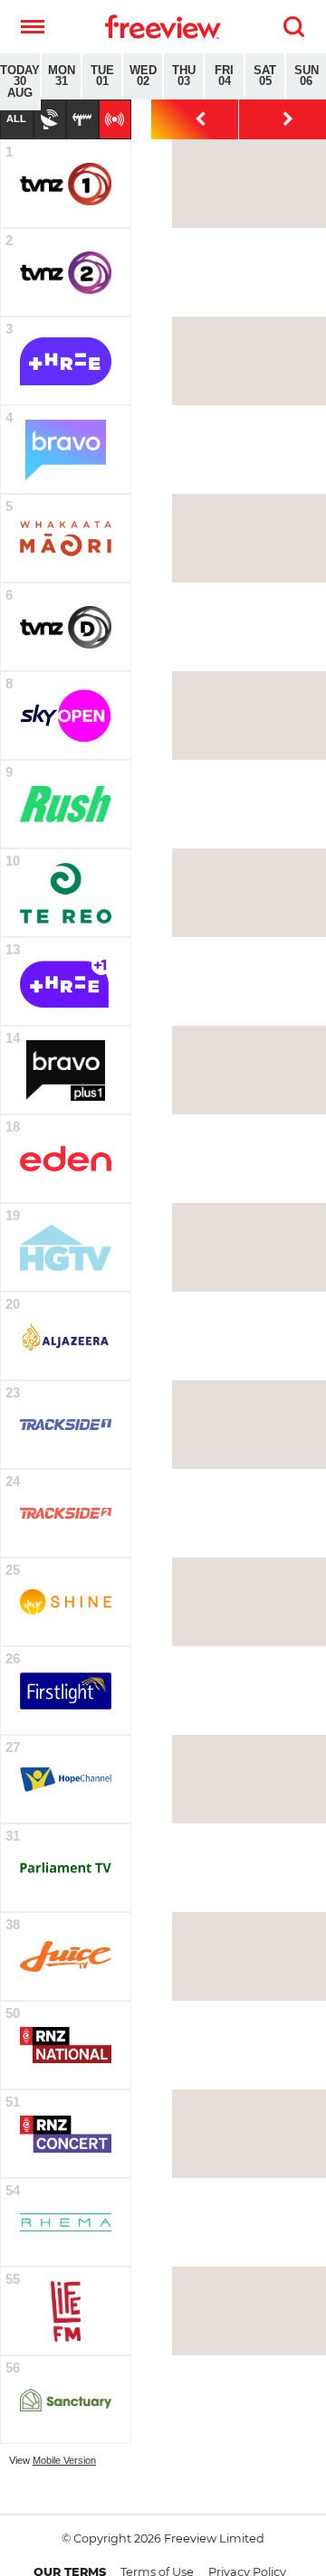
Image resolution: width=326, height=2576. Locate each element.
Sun (307, 76)
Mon (62, 76)
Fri (224, 76)
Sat (265, 76)
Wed (143, 76)
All (16, 118)
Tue (102, 76)
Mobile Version (64, 2460)
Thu (184, 76)
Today (20, 82)
